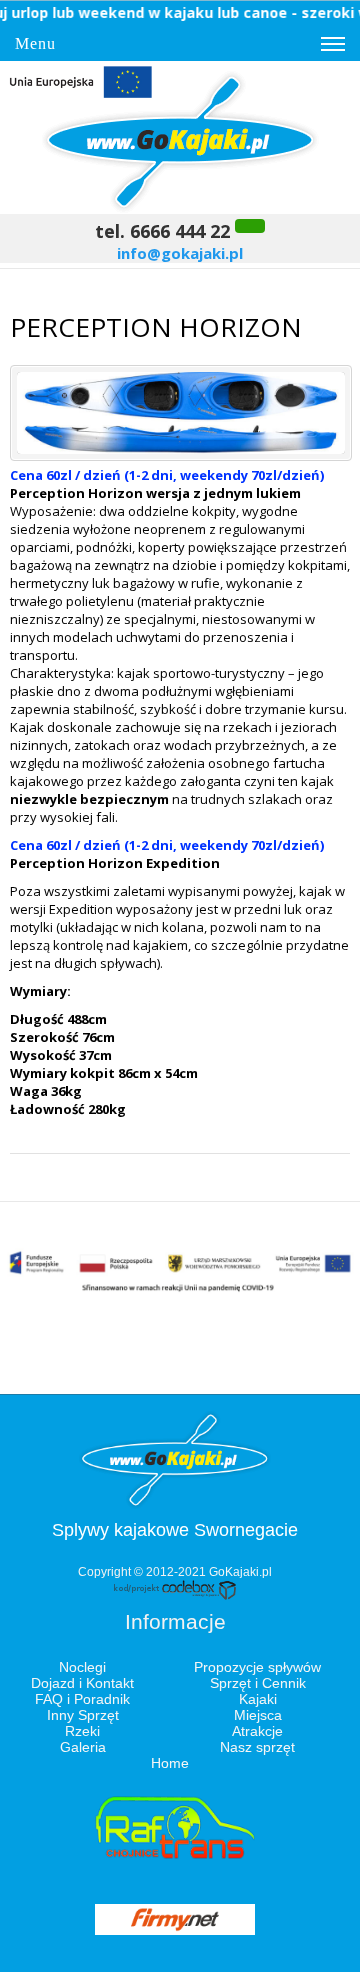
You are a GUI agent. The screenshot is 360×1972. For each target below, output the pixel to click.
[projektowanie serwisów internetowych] (175, 1596)
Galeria (83, 1747)
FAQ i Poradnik (82, 1699)
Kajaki (258, 1699)
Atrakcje (257, 1731)
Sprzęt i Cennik (258, 1683)
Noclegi (82, 1667)
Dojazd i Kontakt (82, 1683)
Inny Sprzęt (83, 1715)
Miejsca (258, 1715)
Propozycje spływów (257, 1667)
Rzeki (82, 1731)
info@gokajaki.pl (180, 253)
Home (170, 1763)
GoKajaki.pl (240, 1572)
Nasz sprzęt (257, 1747)
